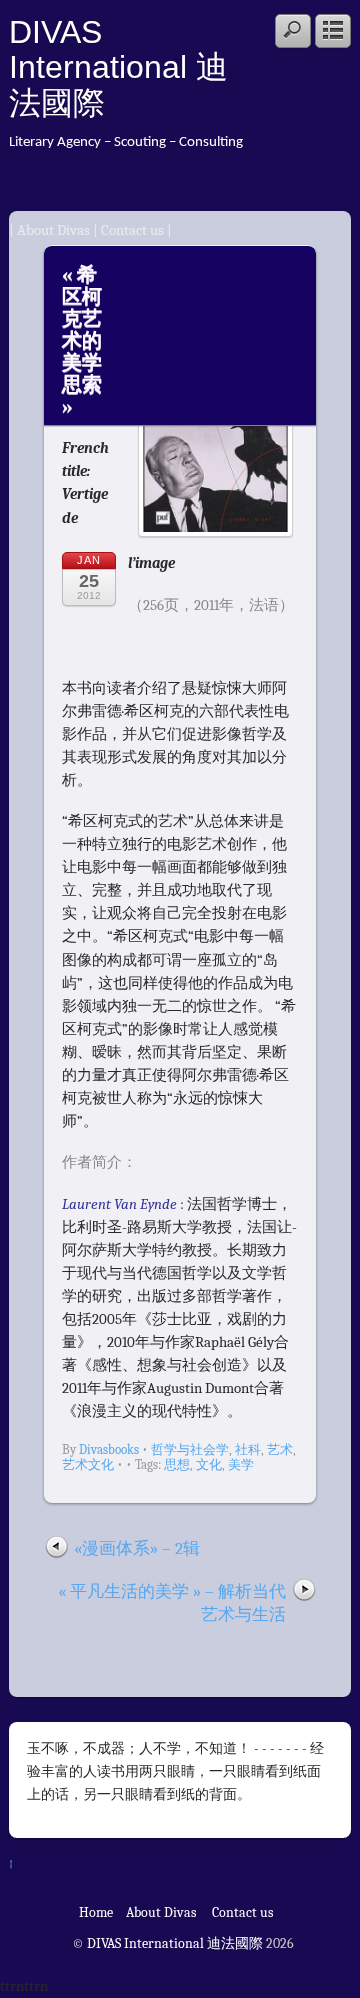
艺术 (280, 1449)
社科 (248, 1449)
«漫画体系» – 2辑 (137, 1548)
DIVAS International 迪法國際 (118, 67)
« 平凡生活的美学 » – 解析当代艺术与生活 (172, 1603)
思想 (177, 1464)
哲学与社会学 (190, 1449)
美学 (241, 1464)
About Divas (55, 230)
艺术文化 (88, 1464)
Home (96, 1912)
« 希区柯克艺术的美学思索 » (82, 340)
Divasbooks (109, 1449)
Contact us (132, 230)
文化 (209, 1464)
